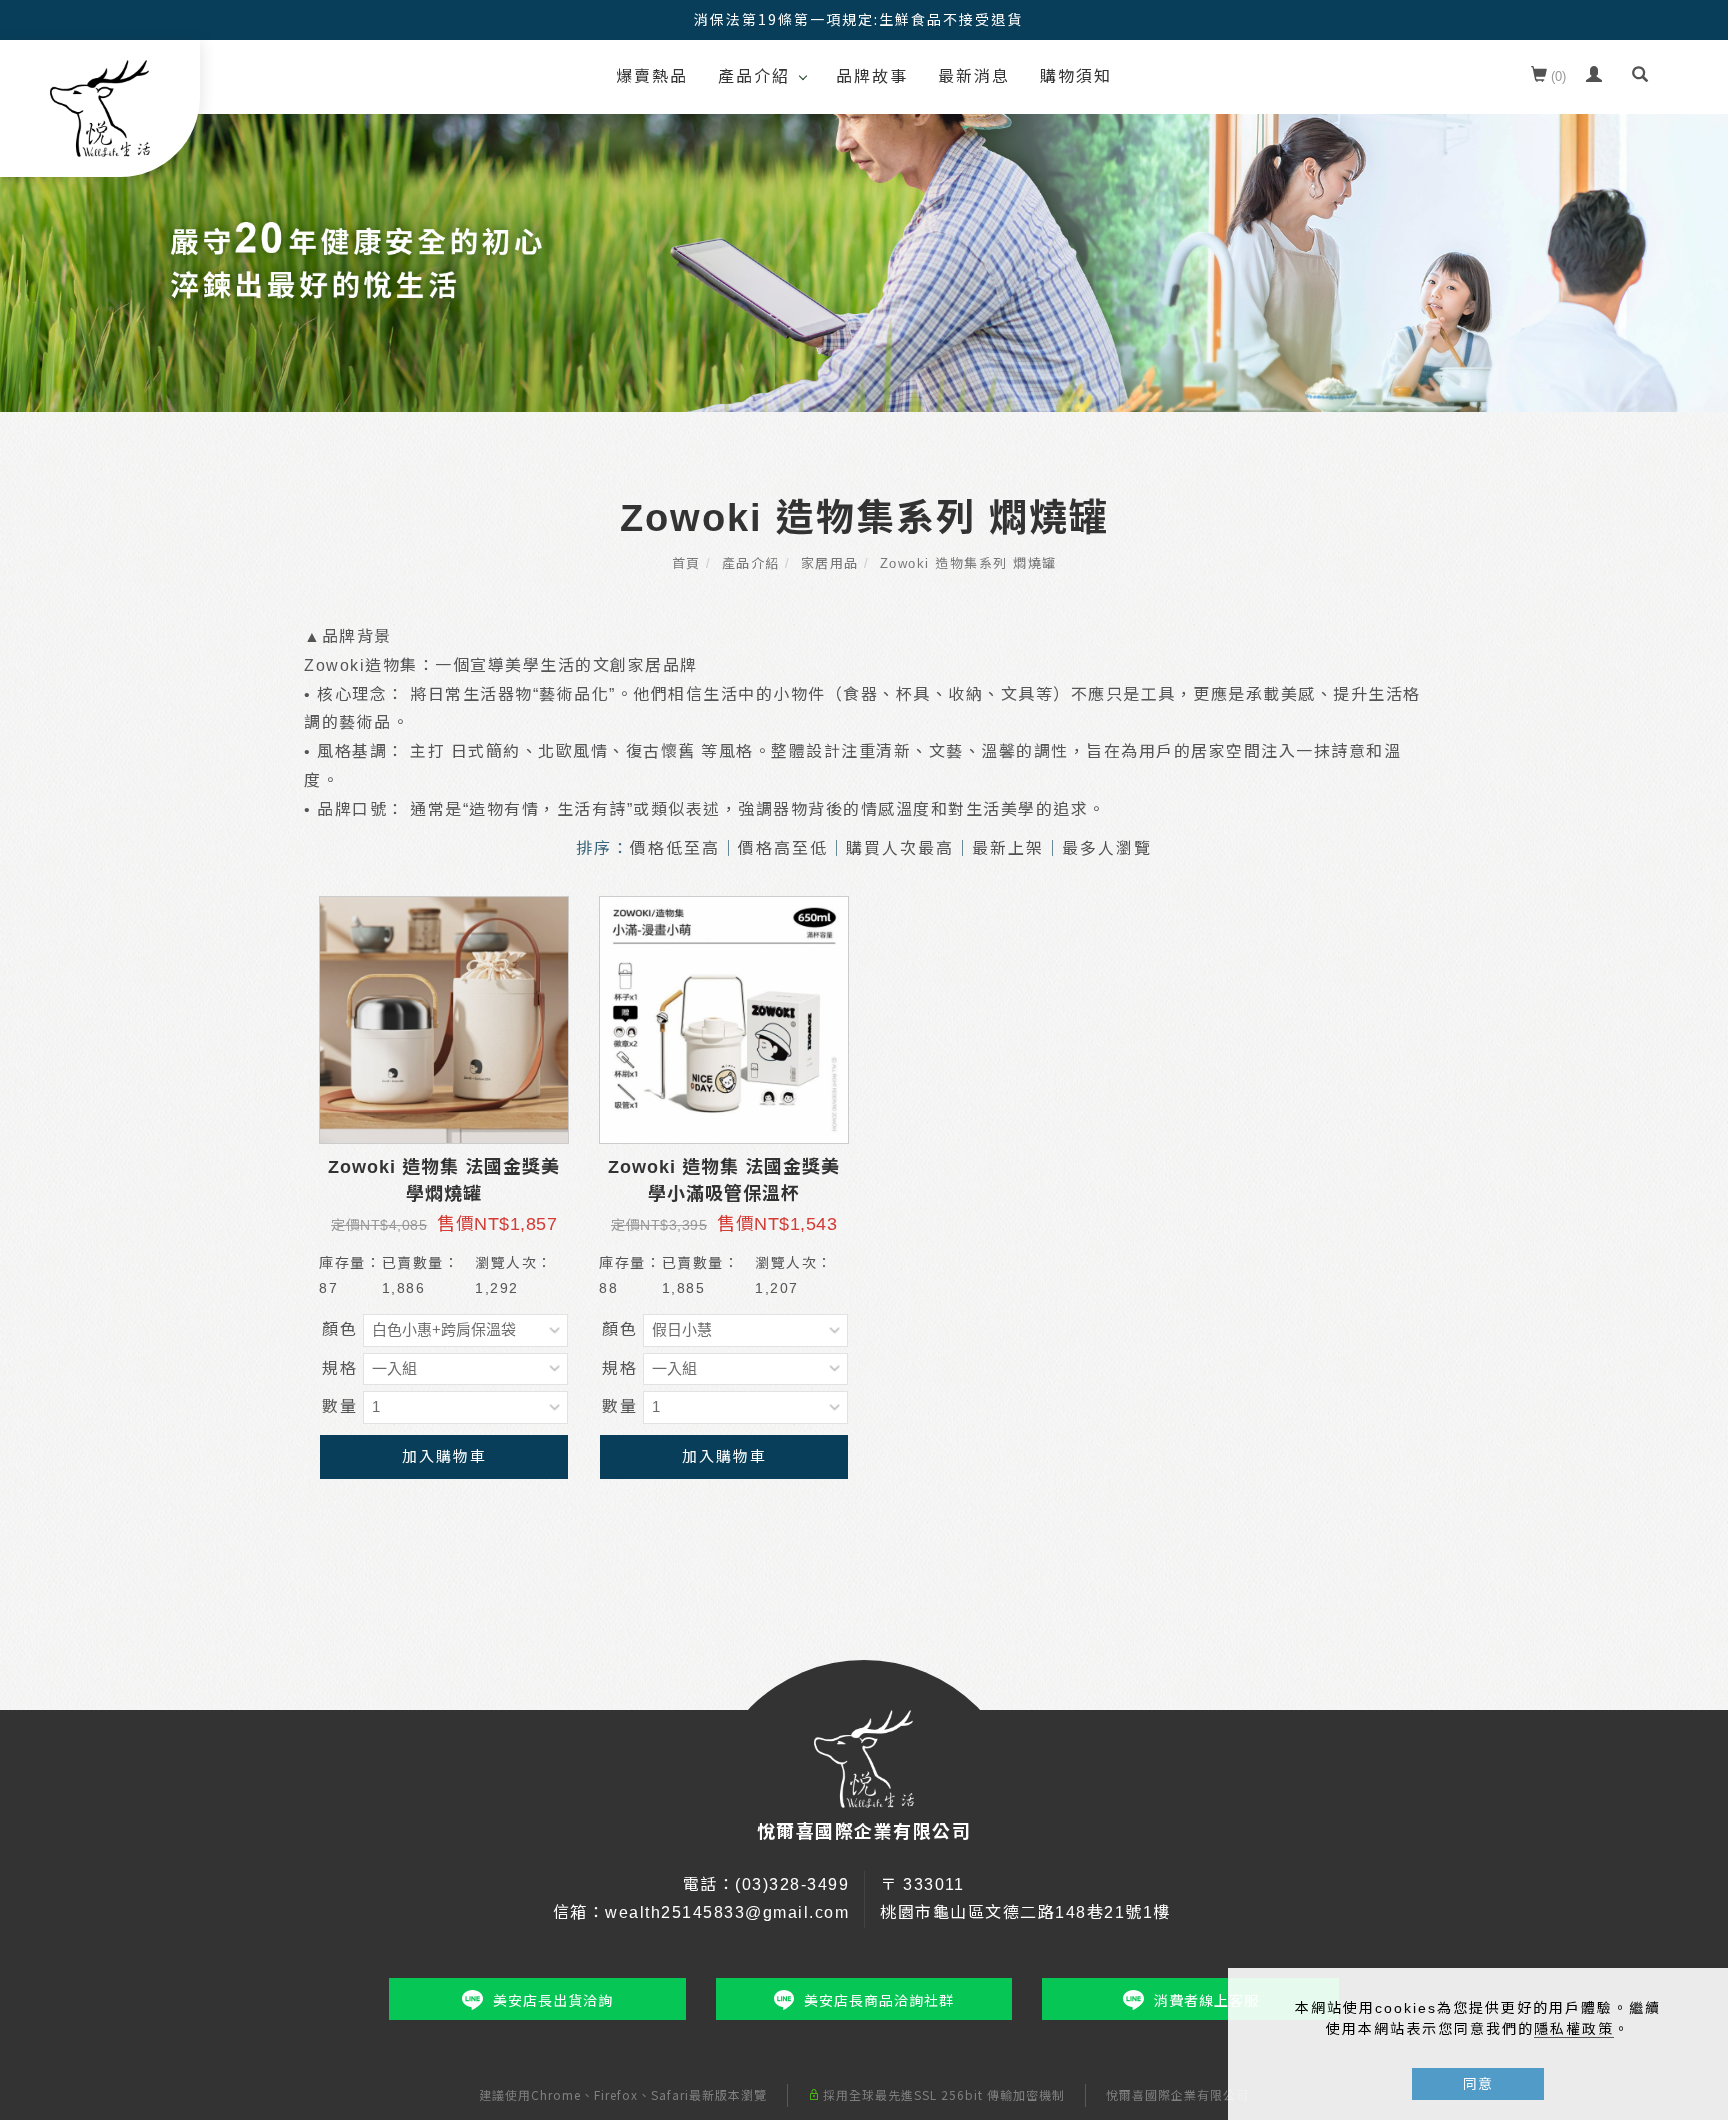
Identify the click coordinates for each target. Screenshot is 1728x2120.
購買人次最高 (900, 848)
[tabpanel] (864, 243)
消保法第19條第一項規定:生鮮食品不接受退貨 (858, 19)
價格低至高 (675, 848)
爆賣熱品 (652, 76)
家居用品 (830, 563)
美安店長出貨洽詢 (553, 2001)
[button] (1640, 77)
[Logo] (100, 107)
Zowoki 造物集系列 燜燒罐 (968, 563)
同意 (1478, 2084)
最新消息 (974, 76)
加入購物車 (444, 1456)
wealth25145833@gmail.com (727, 1912)
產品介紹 (754, 76)
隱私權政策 (1574, 2029)
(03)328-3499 (792, 1884)
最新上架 (1008, 848)
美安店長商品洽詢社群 (879, 2001)
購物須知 (1076, 76)
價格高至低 (783, 848)
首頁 (686, 563)
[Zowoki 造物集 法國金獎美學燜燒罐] (444, 1020)
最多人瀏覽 (1107, 848)
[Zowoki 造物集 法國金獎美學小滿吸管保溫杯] (724, 1020)
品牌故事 (872, 76)
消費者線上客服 (1206, 2001)
